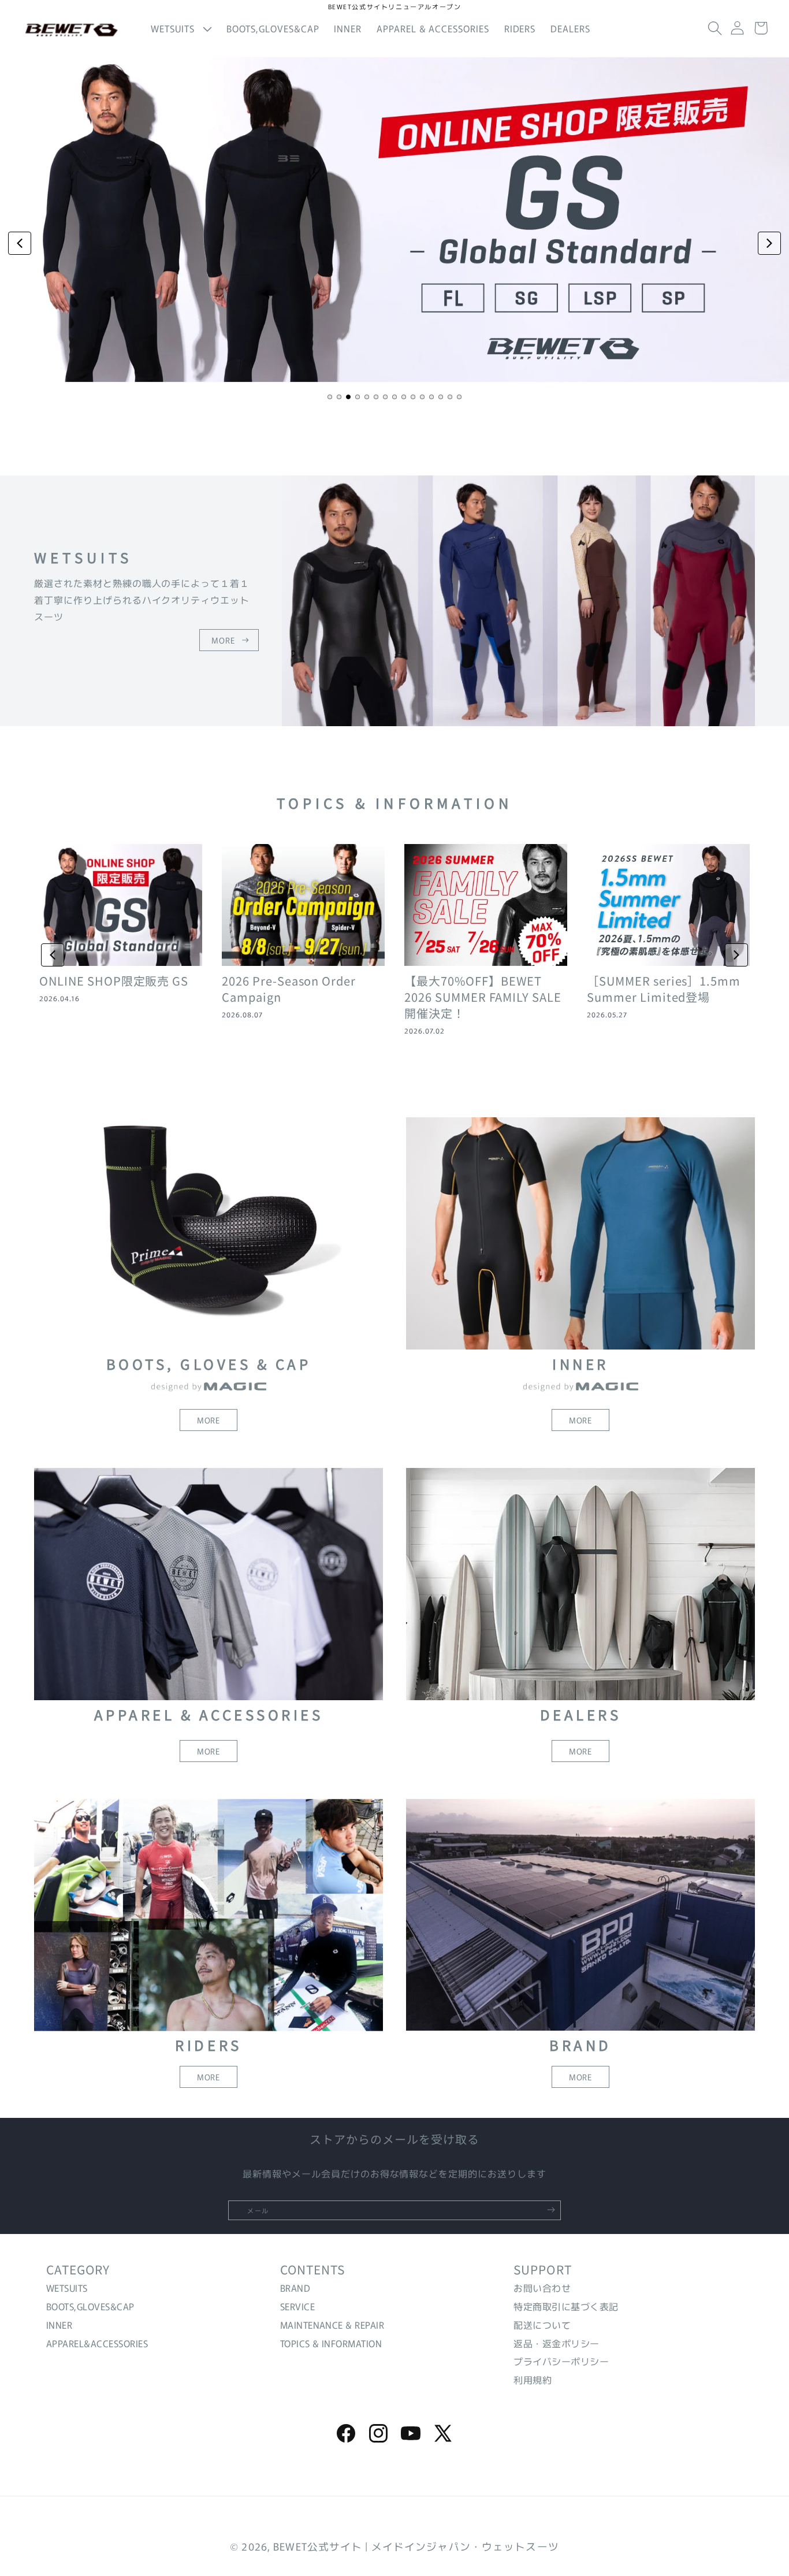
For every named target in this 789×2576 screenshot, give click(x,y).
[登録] (551, 2210)
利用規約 (533, 2380)
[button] (181, 29)
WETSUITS (67, 2288)
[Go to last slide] (53, 955)
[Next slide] (769, 243)
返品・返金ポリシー (556, 2343)
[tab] (330, 397)
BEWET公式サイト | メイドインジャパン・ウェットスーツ (416, 2546)
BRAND (295, 2288)
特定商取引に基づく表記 (566, 2306)
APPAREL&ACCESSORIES (97, 2343)
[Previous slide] (20, 243)
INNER (59, 2325)
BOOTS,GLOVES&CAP (90, 2306)
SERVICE (297, 2306)
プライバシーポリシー (561, 2362)
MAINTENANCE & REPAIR (332, 2325)
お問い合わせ (542, 2288)
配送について (542, 2325)
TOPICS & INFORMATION (331, 2343)
